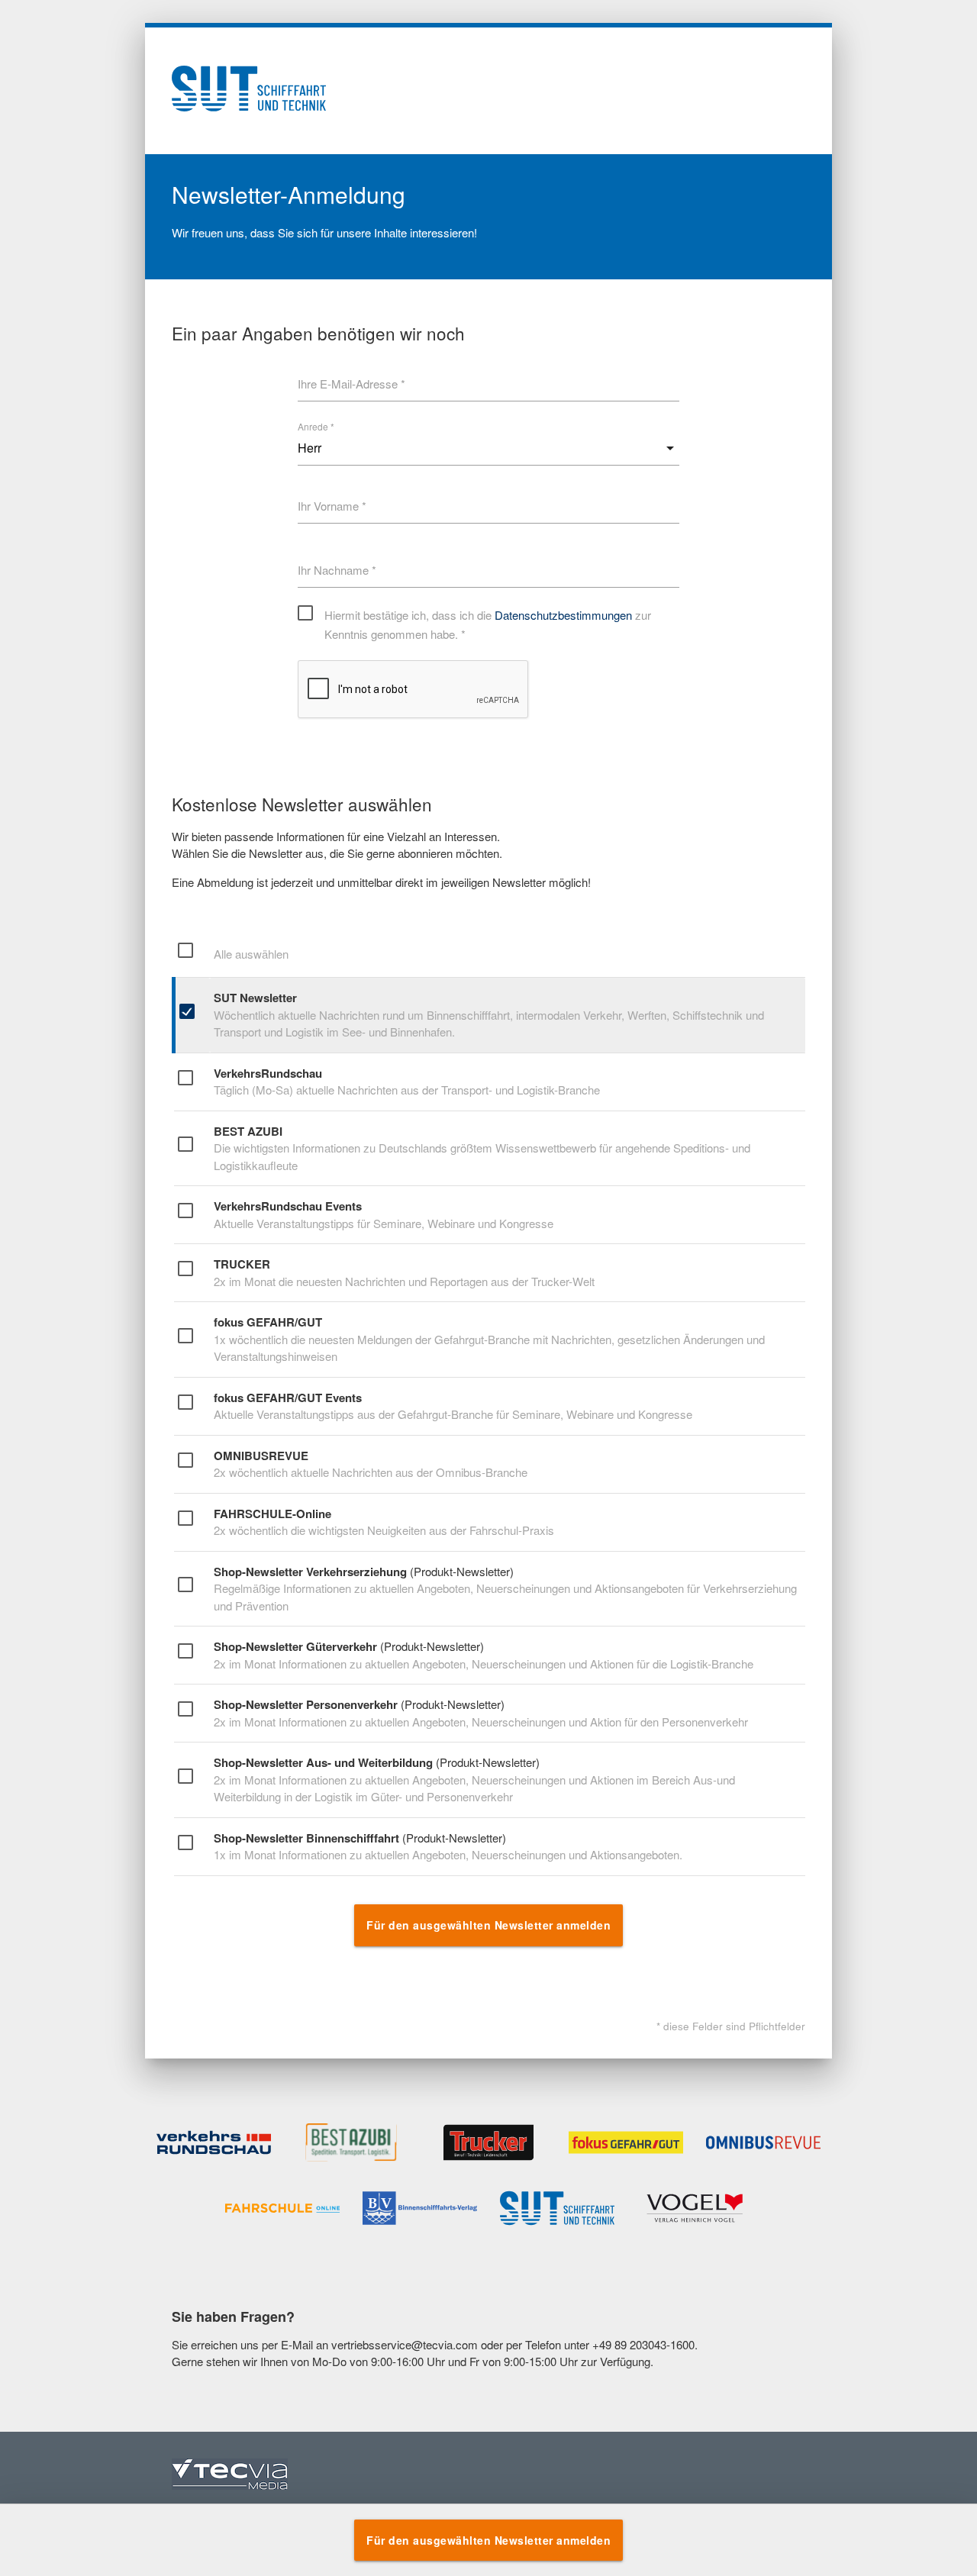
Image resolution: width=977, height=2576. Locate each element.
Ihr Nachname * (337, 570)
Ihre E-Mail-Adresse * (351, 384)
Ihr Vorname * (332, 506)
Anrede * (316, 426)
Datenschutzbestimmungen (563, 615)
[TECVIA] (230, 2476)
